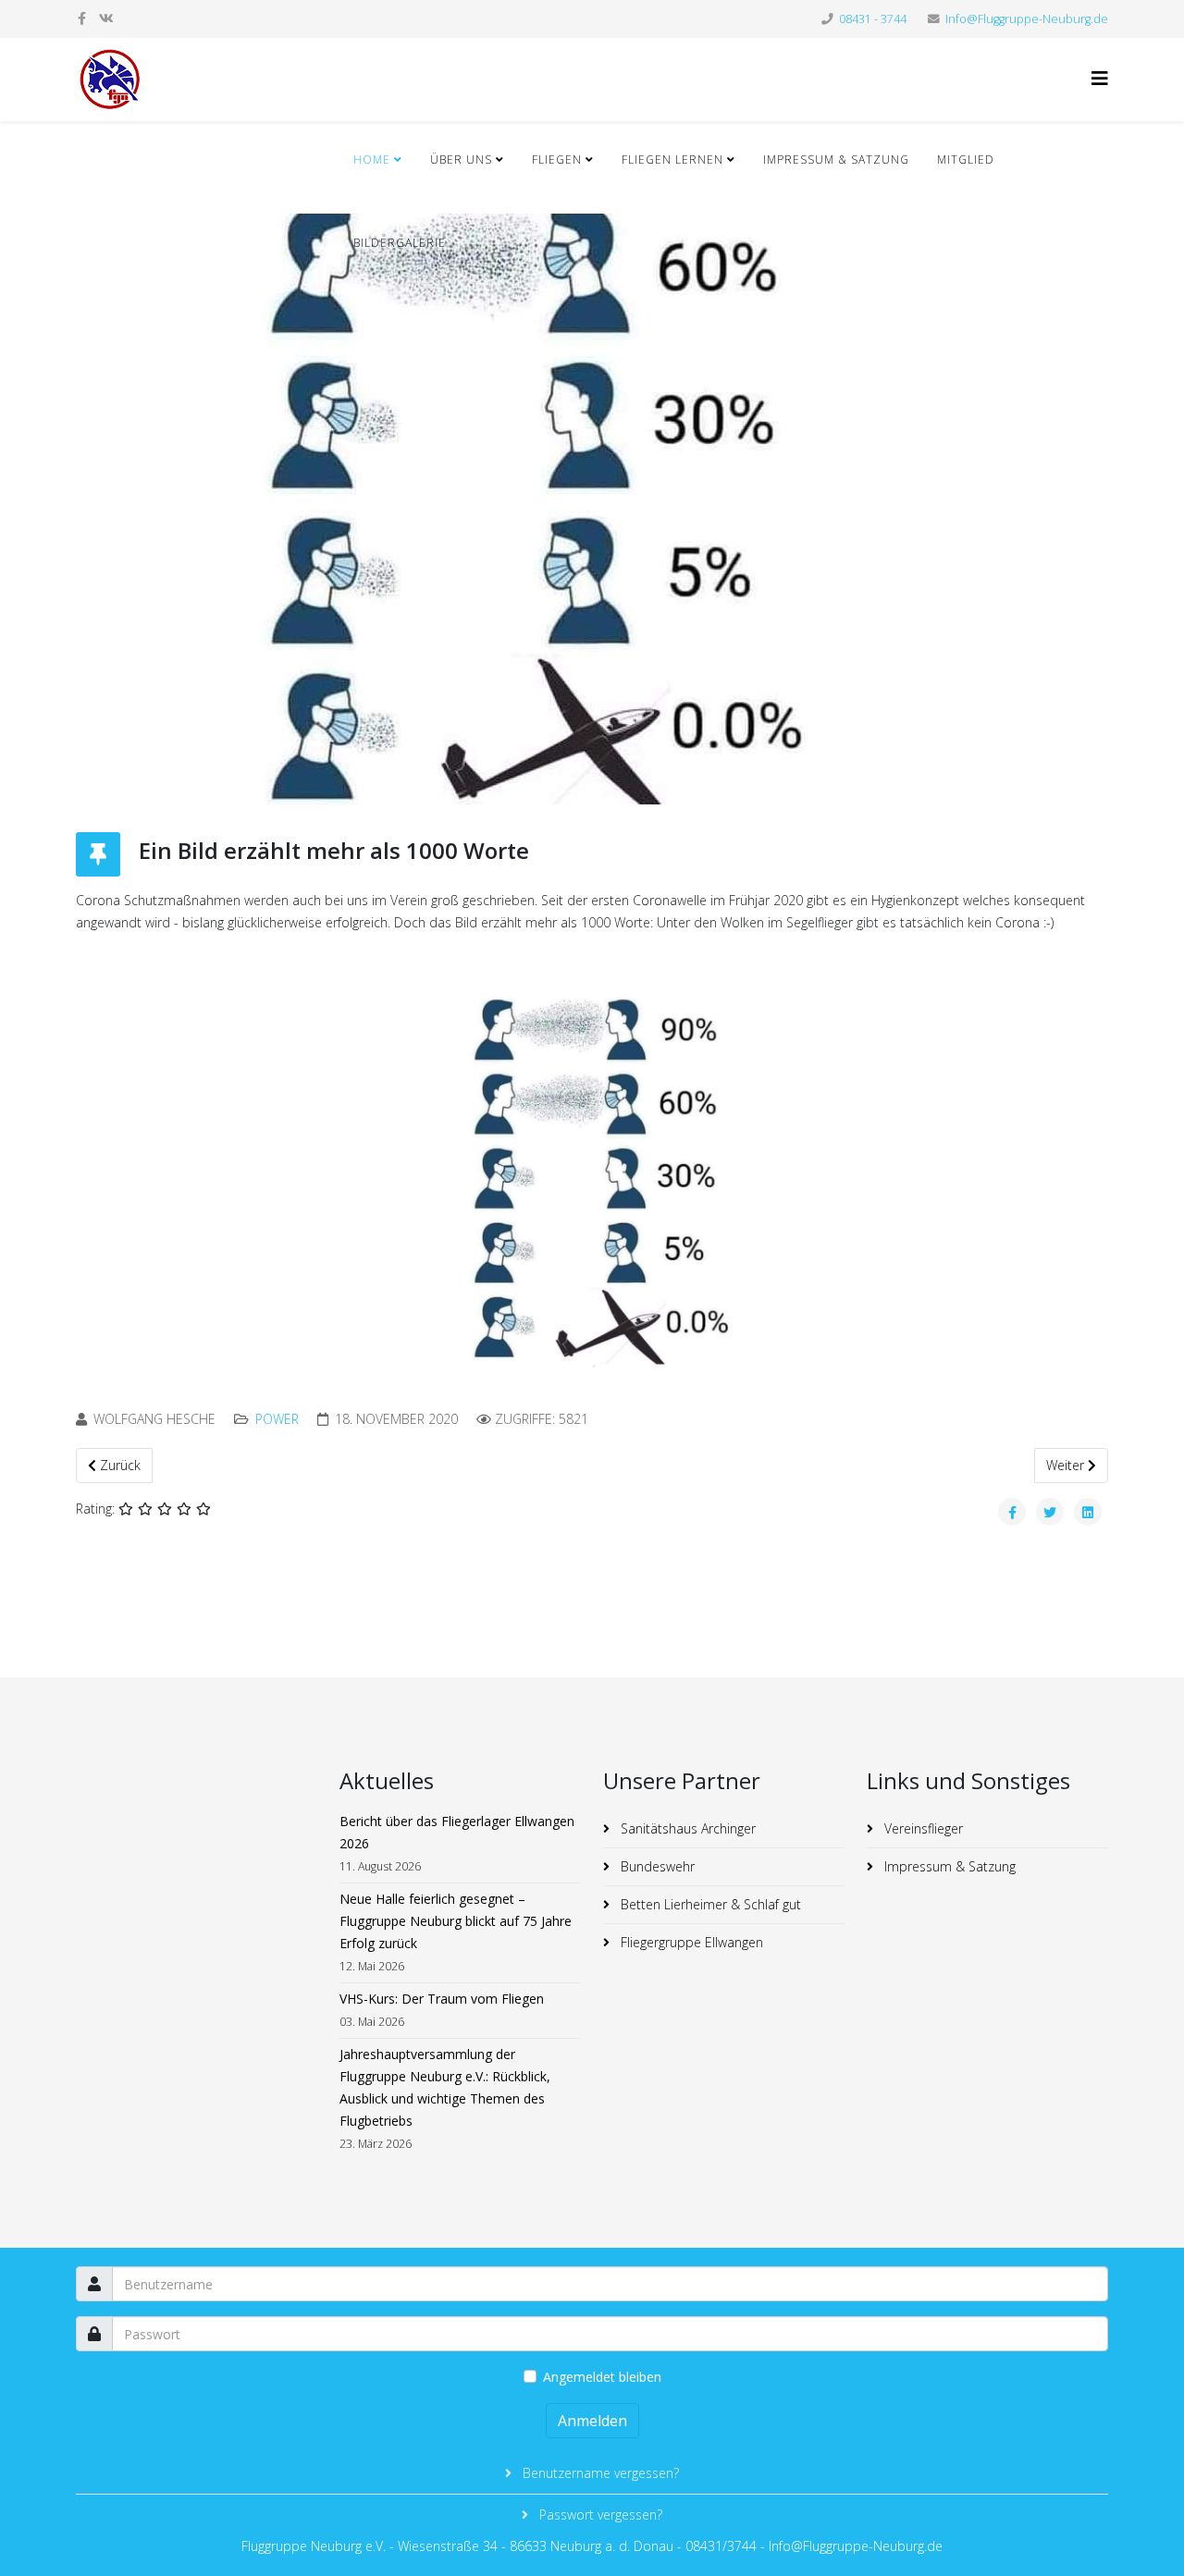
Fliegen (559, 159)
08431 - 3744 (873, 19)
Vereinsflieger (922, 1828)
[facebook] (82, 18)
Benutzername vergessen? (599, 2473)
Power (277, 1419)
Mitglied (966, 159)
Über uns (461, 159)
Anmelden (592, 2421)
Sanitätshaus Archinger (686, 1828)
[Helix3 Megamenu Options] (1100, 78)
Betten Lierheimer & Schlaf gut (709, 1904)
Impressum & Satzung (836, 159)
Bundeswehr (656, 1866)
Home (372, 159)
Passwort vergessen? (599, 2515)
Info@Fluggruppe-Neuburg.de (1027, 19)
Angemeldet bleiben (602, 2377)
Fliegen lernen (672, 159)
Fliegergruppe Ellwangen (690, 1942)
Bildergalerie (400, 243)
